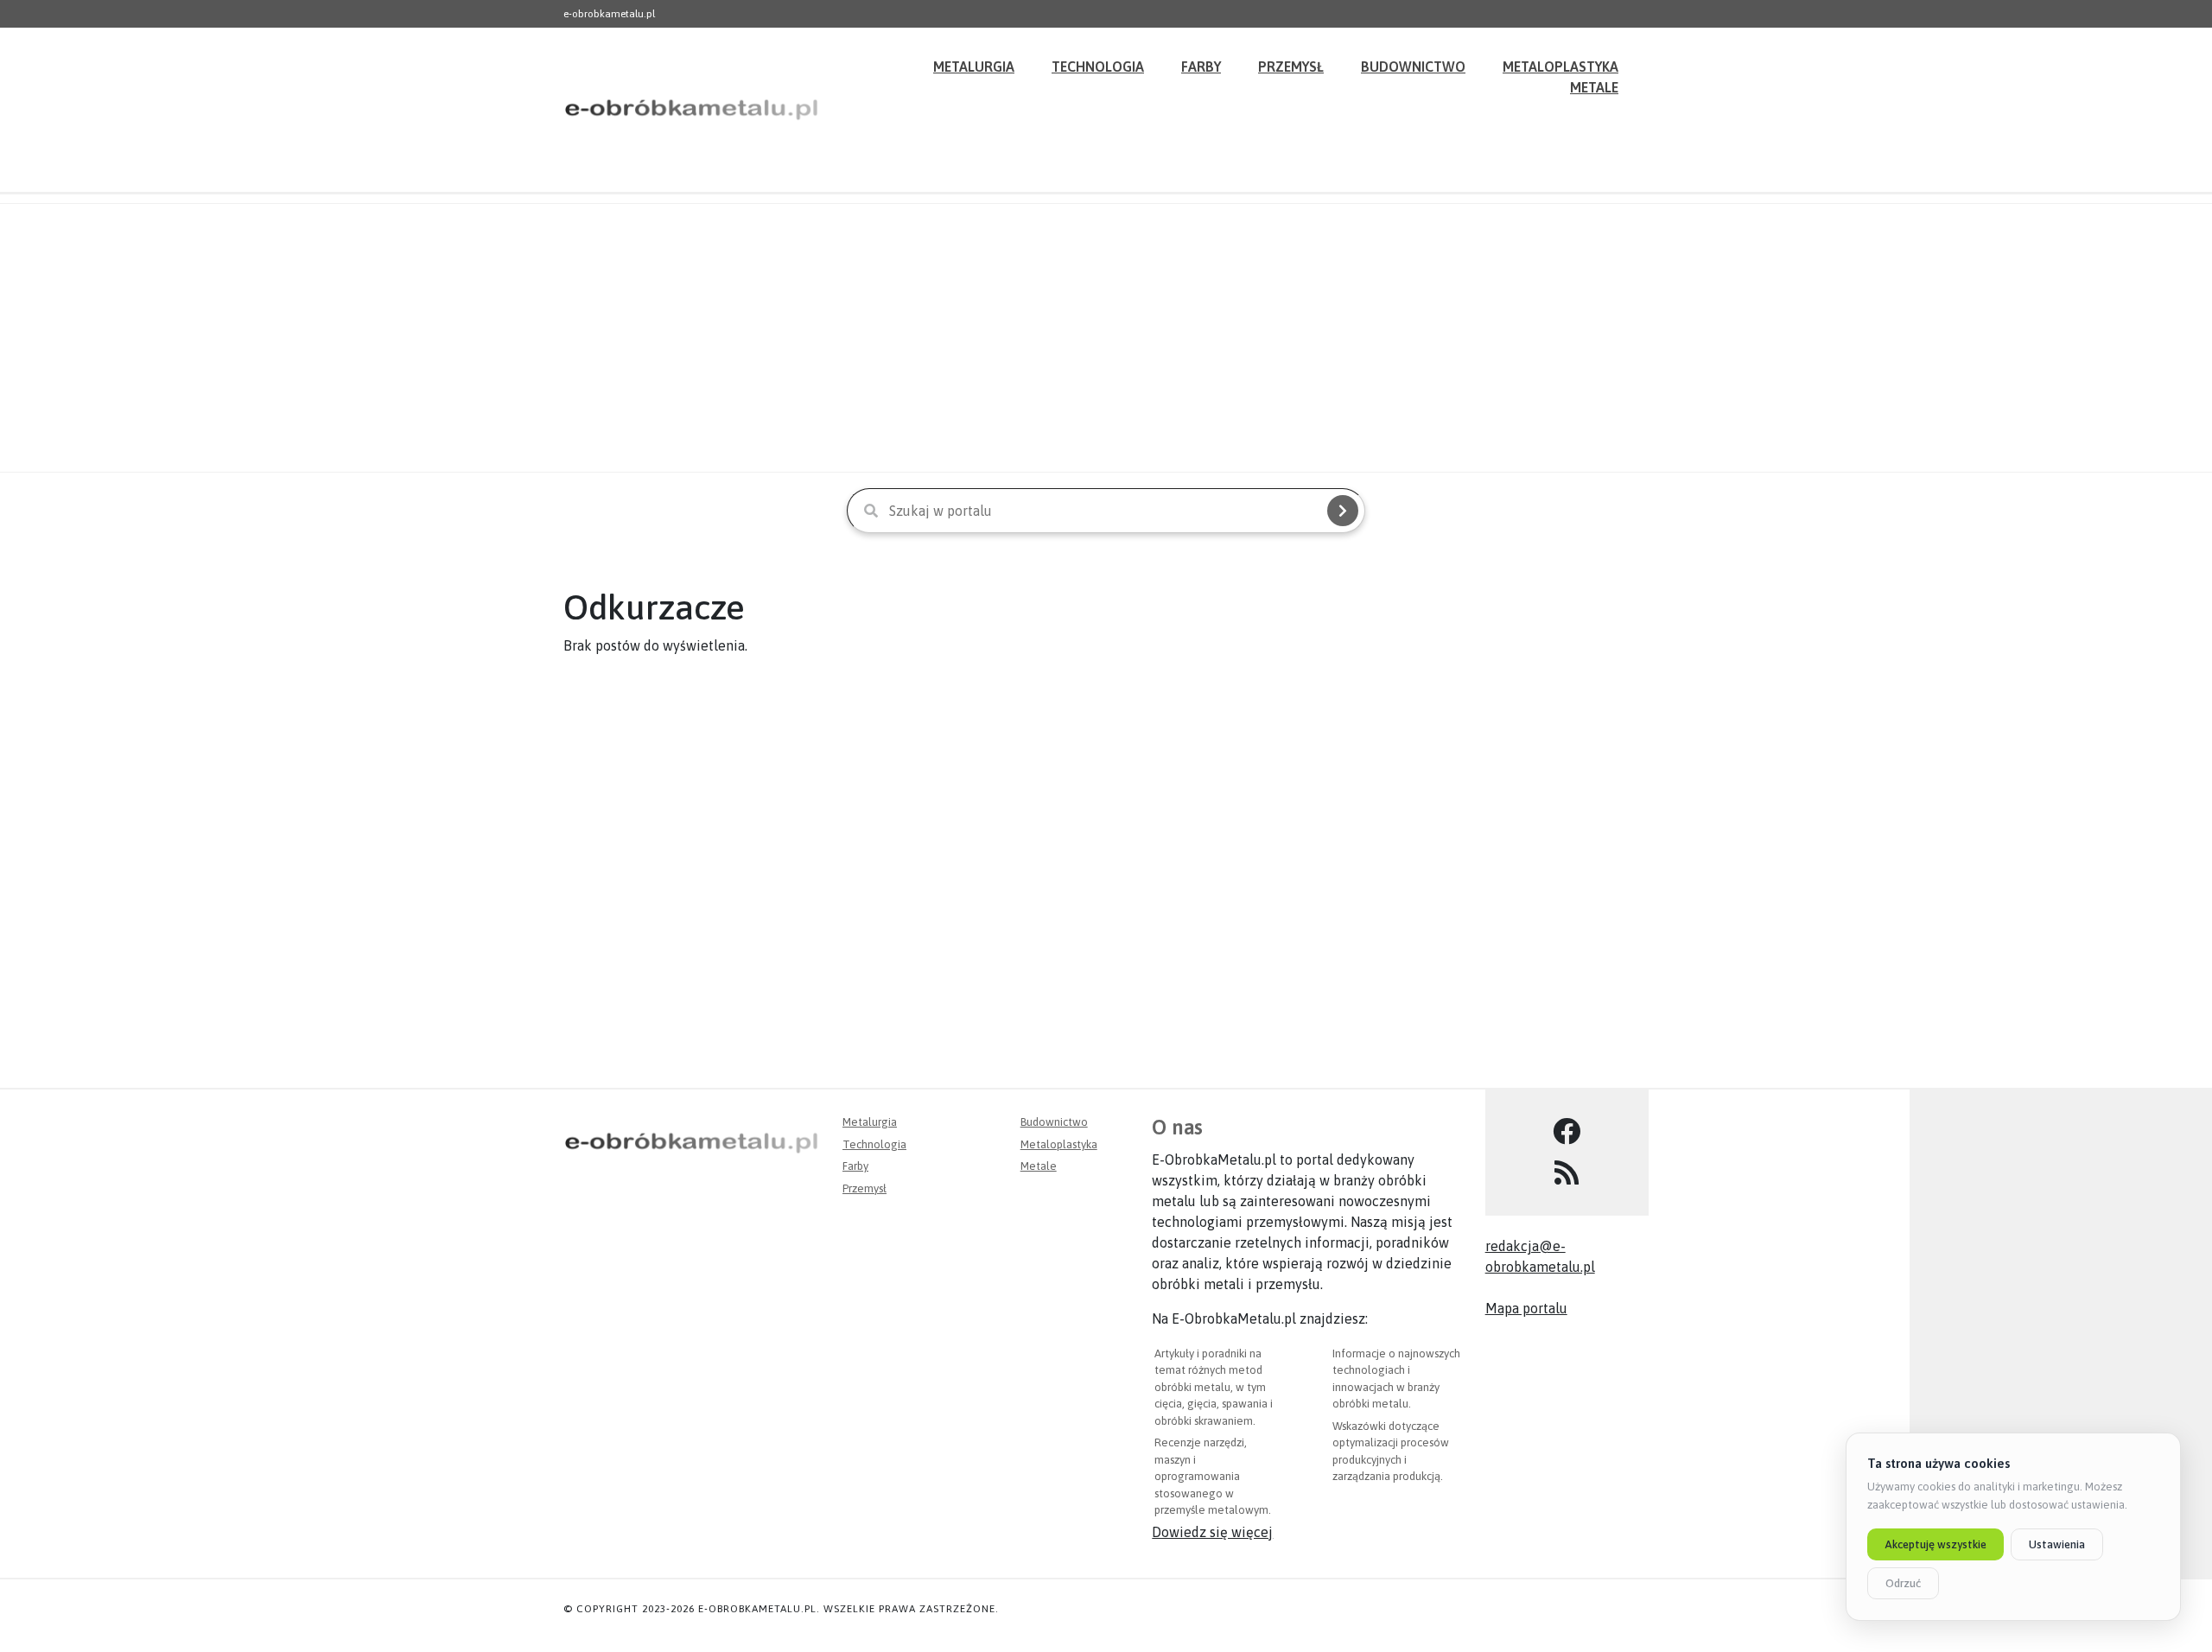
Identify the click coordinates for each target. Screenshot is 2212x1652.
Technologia (1098, 67)
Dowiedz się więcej (1212, 1532)
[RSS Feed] (1567, 1173)
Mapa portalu (1526, 1308)
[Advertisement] (1106, 338)
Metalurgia (974, 67)
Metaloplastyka (1059, 1144)
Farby (1201, 67)
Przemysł (1291, 67)
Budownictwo (1413, 67)
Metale (1594, 87)
